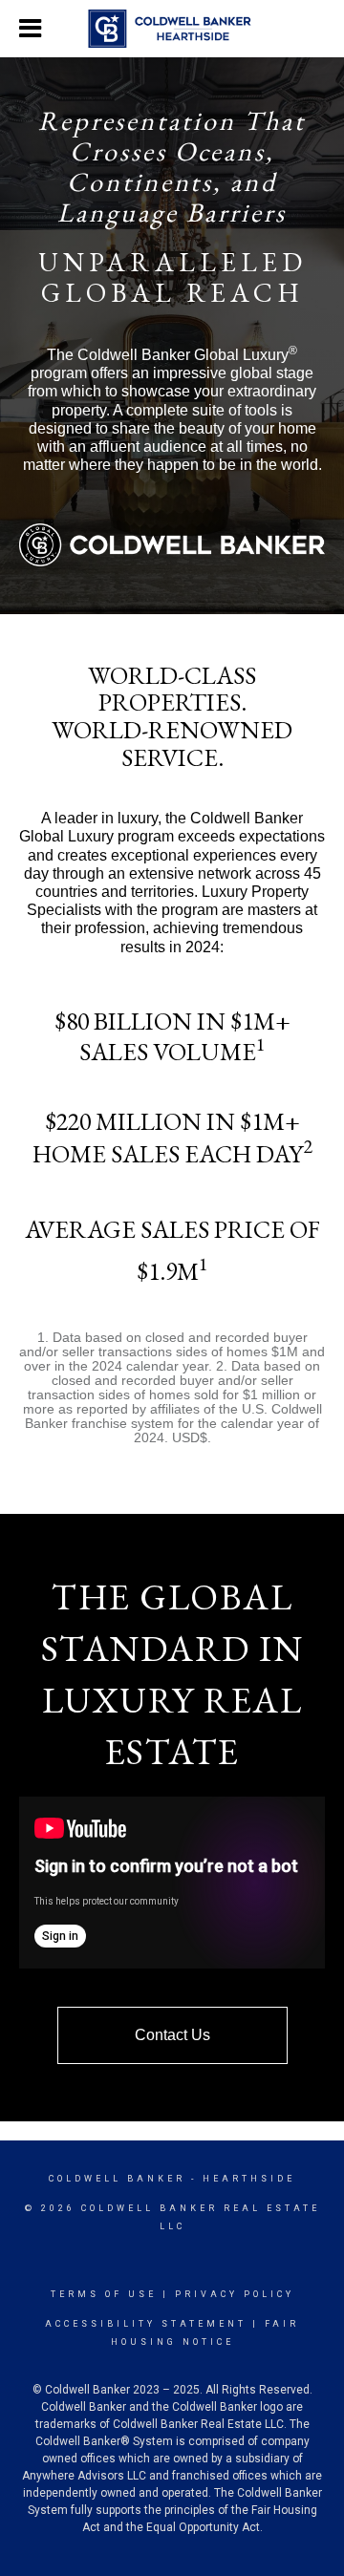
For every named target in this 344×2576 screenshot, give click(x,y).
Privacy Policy (235, 2294)
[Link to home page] (172, 29)
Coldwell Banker (117, 2179)
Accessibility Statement (146, 2324)
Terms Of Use (104, 2294)
